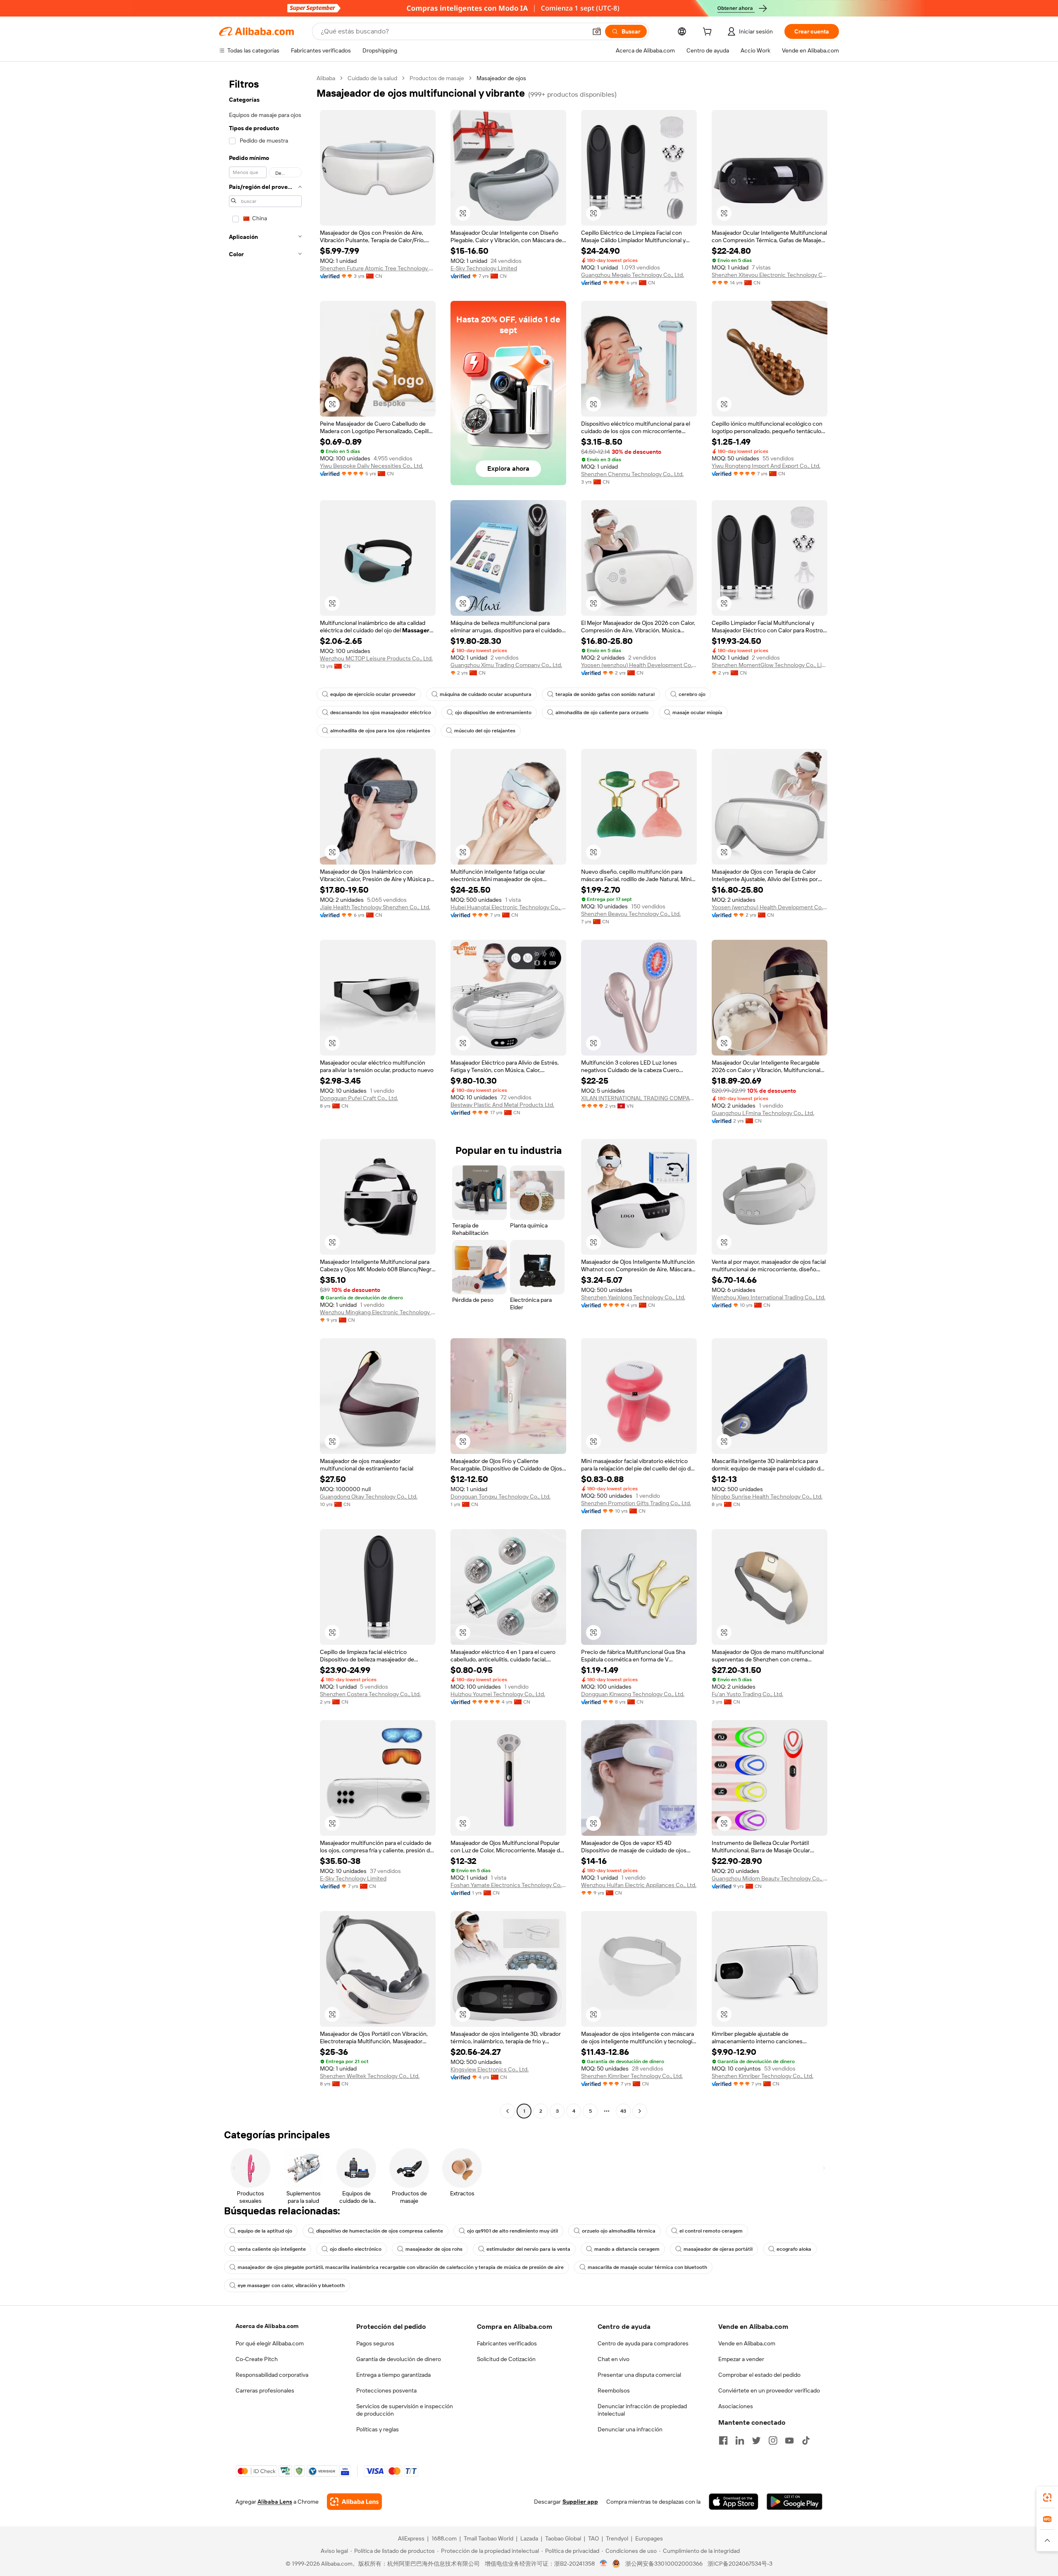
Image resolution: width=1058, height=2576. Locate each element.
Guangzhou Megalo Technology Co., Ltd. (633, 275)
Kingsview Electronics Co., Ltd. (490, 2069)
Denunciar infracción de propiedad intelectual (642, 2410)
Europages (649, 2538)
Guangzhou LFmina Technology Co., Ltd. (763, 1113)
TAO (593, 2538)
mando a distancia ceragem (627, 2249)
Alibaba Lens (275, 2502)
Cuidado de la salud (372, 78)
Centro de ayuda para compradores (643, 2343)
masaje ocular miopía (697, 713)
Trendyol (617, 2538)
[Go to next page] (640, 2111)
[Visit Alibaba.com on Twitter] (756, 2440)
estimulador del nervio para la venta (528, 2249)
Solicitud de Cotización (506, 2359)
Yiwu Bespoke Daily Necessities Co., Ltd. (372, 466)
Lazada (529, 2538)
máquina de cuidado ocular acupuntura (486, 694)
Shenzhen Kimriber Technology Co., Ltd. (632, 2076)
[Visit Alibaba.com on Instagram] (773, 2440)
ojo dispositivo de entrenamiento (493, 713)
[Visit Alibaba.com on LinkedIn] (740, 2440)
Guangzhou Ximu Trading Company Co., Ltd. (506, 665)
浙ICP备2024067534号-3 (740, 2564)
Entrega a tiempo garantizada (393, 2375)
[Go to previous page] (508, 2111)
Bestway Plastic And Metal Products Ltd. (502, 1105)
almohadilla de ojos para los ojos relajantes (380, 731)
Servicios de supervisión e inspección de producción (405, 2410)
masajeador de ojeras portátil (718, 2249)
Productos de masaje (437, 78)
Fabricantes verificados (507, 2343)
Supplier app (580, 2502)
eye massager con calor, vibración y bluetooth (291, 2285)
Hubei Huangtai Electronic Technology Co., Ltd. (508, 907)
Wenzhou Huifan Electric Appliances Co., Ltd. (639, 1885)
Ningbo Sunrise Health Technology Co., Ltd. (767, 1497)
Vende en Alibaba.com (747, 2343)
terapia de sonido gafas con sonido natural (605, 694)
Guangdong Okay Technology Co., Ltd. (369, 1497)
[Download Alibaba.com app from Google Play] (795, 2502)
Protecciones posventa (386, 2390)
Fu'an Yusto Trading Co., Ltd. (747, 1694)
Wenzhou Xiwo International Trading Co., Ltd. (768, 1297)
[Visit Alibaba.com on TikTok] (806, 2440)
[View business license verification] (604, 2564)
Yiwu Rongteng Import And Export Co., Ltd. (766, 466)
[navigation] (265, 1096)
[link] (1047, 2497)
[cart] (709, 33)
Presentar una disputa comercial (639, 2375)
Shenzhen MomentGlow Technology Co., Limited (770, 665)
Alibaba (326, 78)
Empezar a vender (741, 2359)
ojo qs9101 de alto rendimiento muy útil (512, 2231)
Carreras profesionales (265, 2390)
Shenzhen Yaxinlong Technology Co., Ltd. (633, 1297)
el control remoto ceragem (711, 2231)
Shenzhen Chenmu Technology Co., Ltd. (632, 474)
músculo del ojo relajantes (485, 731)
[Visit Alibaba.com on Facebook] (723, 2440)
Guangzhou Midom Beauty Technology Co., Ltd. (770, 1878)
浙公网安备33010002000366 (664, 2564)
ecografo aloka (794, 2249)
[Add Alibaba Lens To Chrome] (354, 2502)
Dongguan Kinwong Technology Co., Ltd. (633, 1694)
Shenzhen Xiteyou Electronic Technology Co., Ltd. (770, 275)
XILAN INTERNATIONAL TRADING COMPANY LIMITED (639, 1098)
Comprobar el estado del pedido (759, 2375)
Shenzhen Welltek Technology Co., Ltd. (370, 2076)
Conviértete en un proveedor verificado (769, 2390)
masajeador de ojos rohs (434, 2249)
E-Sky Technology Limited (484, 268)
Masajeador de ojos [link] (501, 78)
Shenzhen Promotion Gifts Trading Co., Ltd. (636, 1503)
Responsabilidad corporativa (272, 2375)
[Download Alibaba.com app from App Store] (734, 2502)
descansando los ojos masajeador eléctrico (381, 713)
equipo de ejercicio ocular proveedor (373, 694)
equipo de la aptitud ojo (265, 2231)
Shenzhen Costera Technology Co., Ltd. (370, 1694)
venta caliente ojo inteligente (272, 2249)
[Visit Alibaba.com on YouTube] (789, 2440)
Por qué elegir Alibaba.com (270, 2343)
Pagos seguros (375, 2343)
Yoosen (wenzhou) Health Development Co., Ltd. (639, 665)
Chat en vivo (614, 2359)
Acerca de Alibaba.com (267, 2326)
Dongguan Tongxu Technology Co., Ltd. (500, 1497)
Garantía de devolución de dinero (399, 2359)
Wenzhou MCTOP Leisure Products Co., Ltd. (376, 658)
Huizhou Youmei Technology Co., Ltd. (498, 1694)
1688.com (444, 2538)
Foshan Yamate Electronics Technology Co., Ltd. (508, 1885)
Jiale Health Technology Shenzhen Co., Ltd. (375, 907)
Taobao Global (563, 2538)
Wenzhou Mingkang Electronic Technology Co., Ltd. (378, 1312)
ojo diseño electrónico (356, 2249)
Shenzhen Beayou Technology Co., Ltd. (631, 914)
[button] (597, 31)
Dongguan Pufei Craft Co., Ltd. (359, 1098)
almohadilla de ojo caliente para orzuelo (602, 713)
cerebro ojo (692, 694)
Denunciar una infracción (630, 2429)
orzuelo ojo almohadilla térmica (619, 2231)
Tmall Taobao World (488, 2538)
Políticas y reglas (378, 2429)
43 (623, 2111)
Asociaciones (736, 2406)
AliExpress (411, 2538)
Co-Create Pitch (257, 2359)
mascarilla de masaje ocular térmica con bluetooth (647, 2267)
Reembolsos (614, 2390)
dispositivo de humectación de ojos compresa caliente (380, 2231)
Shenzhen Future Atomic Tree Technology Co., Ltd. (378, 268)
